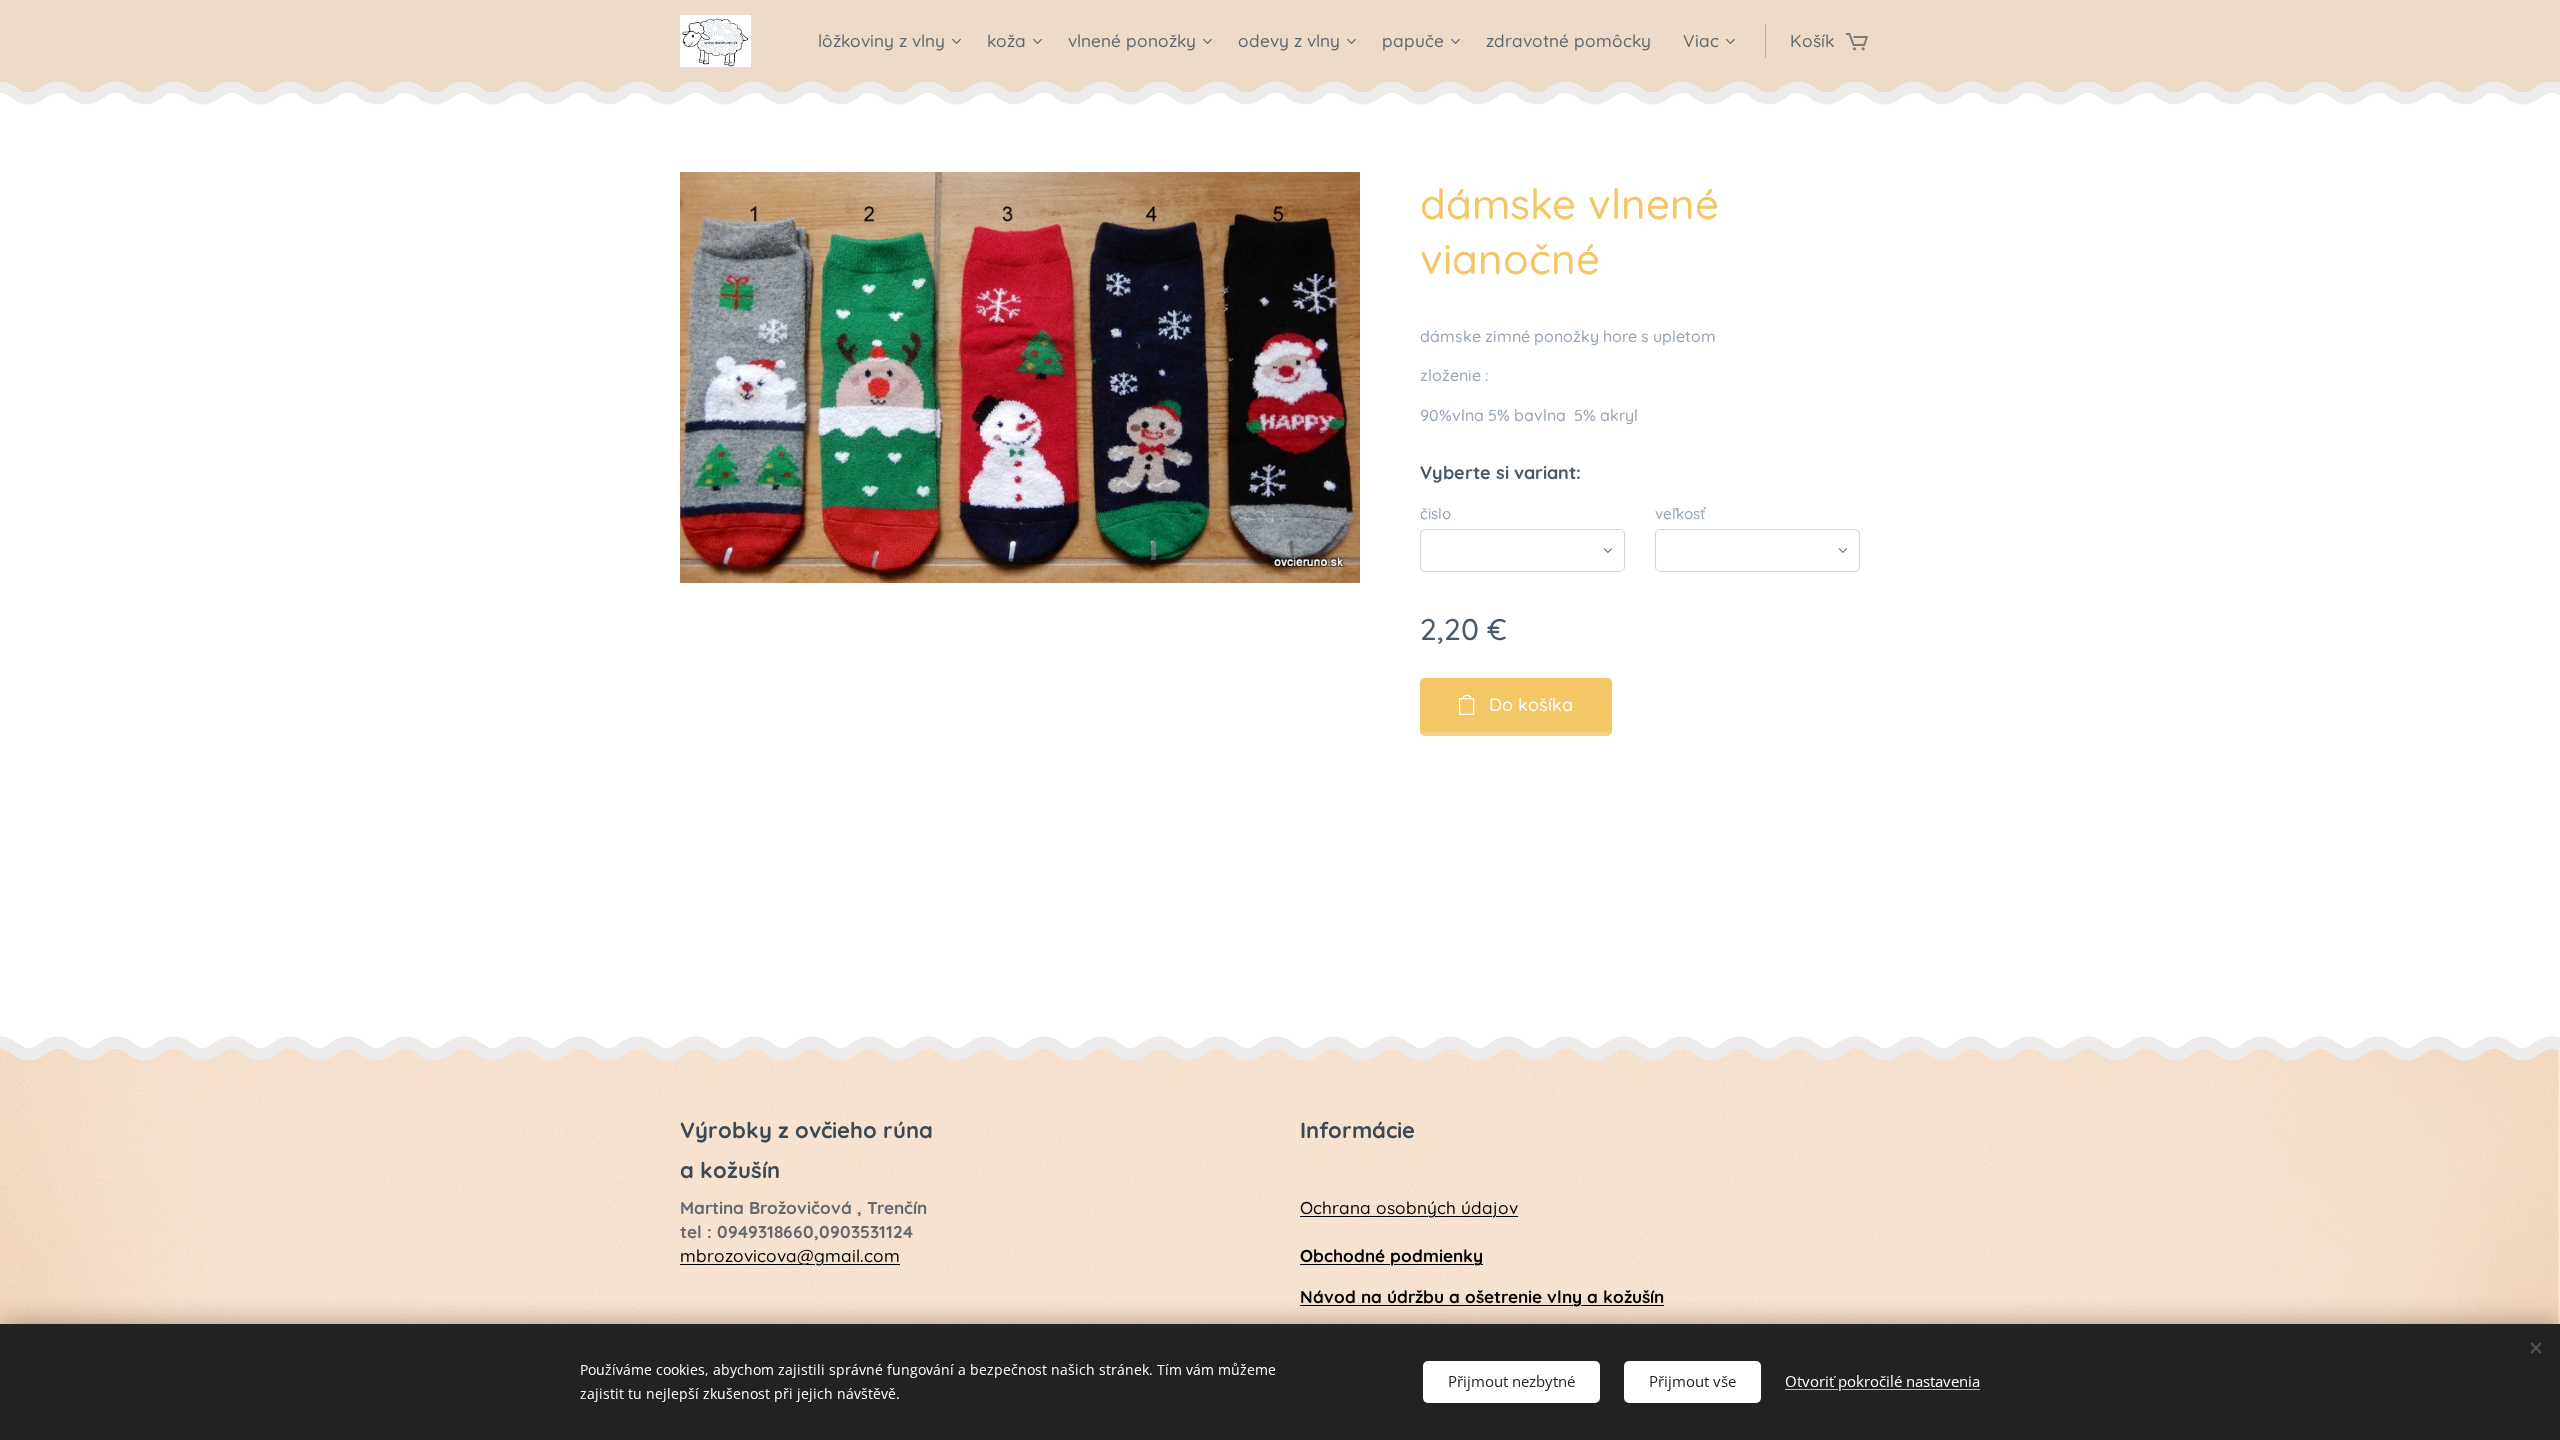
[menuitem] (892, 41)
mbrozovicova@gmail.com (790, 1255)
